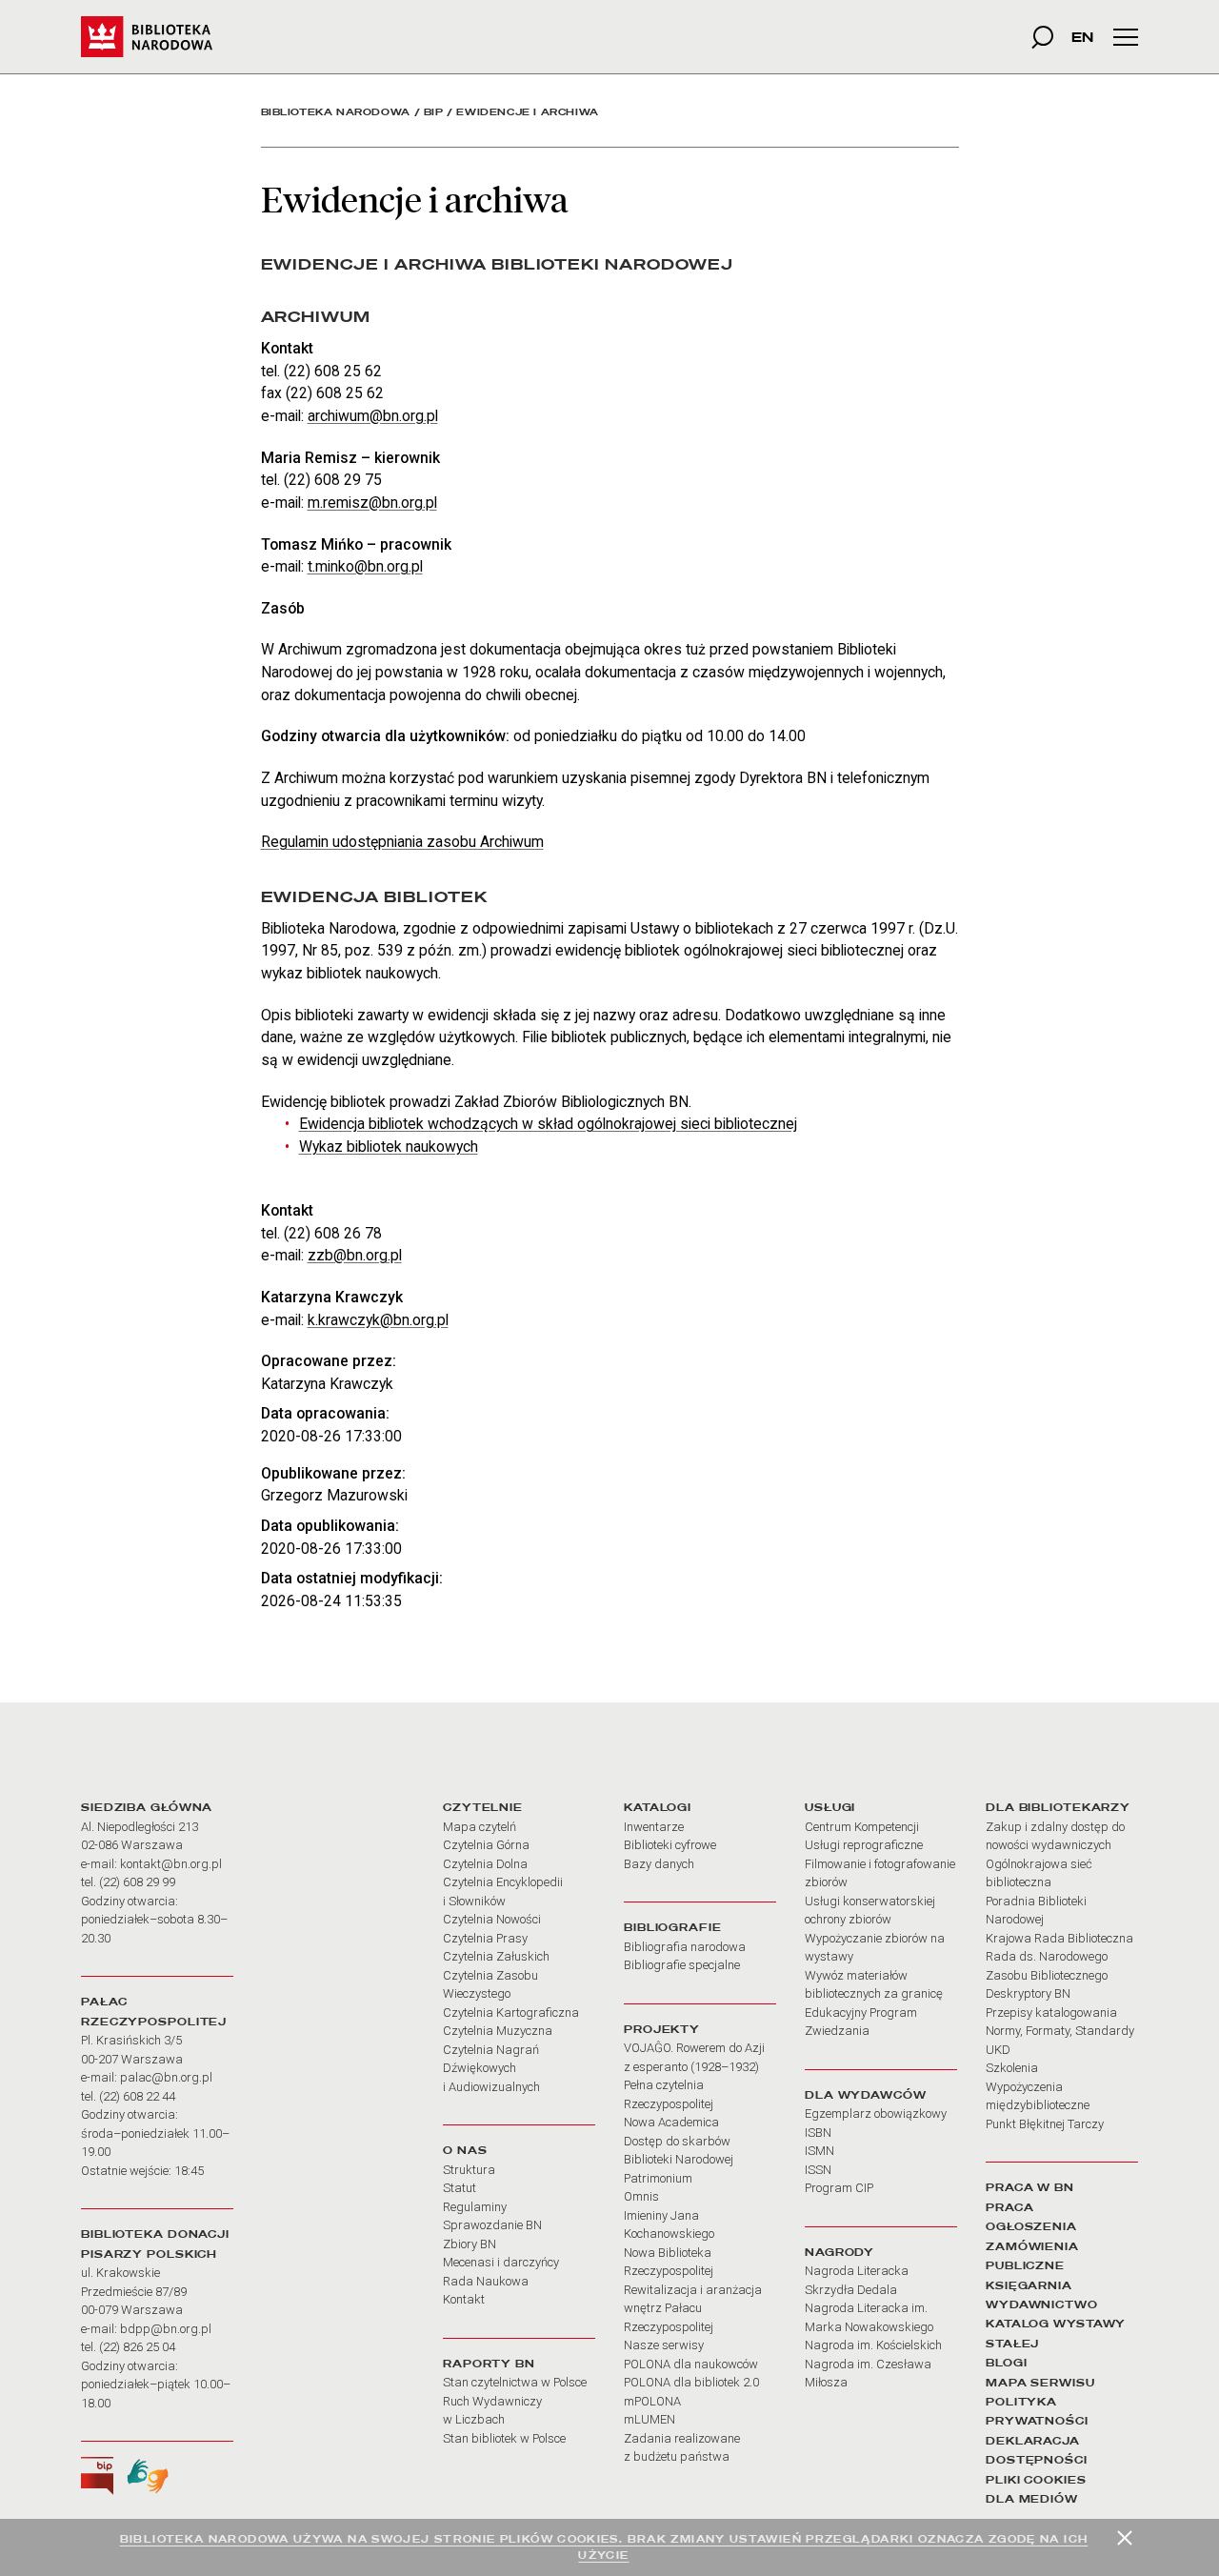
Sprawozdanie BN (492, 2225)
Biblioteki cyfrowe (670, 1845)
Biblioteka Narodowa (336, 112)
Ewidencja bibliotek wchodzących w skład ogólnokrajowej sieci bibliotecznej (548, 1124)
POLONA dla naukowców (691, 2364)
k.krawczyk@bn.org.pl (378, 1320)
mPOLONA (652, 2401)
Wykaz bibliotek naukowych (389, 1147)
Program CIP (839, 2188)
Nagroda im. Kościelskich (873, 2345)
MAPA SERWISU (1040, 2383)
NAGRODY (839, 2252)
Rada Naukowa (486, 2281)
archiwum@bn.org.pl (373, 416)
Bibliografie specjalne (682, 1965)
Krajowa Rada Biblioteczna (1059, 1938)
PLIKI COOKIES (1036, 2480)
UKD (998, 2050)
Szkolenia (1012, 2068)
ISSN (818, 2170)
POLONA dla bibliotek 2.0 (691, 2382)
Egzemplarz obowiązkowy (876, 2113)
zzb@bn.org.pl (355, 1255)
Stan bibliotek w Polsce (504, 2438)
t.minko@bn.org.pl (365, 566)
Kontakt (464, 2299)
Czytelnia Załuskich (496, 1956)
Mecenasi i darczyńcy (501, 2262)
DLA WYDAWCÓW (866, 2095)
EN (1082, 37)
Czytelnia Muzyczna (498, 2031)
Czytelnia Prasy (485, 1938)
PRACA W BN (1030, 2187)
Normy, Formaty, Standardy (1060, 2031)
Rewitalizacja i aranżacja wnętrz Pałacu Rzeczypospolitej (693, 2308)
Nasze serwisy (664, 2345)
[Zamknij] (1125, 2538)
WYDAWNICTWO (1042, 2304)
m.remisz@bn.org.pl (372, 503)
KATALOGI (658, 1807)
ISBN (818, 2133)
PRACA (1009, 2207)
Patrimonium (658, 2178)
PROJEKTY (662, 2029)
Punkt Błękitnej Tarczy (1045, 2124)
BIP (434, 112)
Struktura (469, 2170)
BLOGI (1006, 2363)
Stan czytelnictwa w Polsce (515, 2382)
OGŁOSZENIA (1031, 2226)
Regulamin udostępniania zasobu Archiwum (402, 842)
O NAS (465, 2150)
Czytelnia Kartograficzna (511, 2012)
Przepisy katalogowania (1051, 2012)
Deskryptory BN (1028, 1993)
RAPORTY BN (489, 2364)
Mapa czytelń (480, 1827)
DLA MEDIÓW (1032, 2499)
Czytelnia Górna (486, 1845)
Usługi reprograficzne (864, 1845)
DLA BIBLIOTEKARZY (1058, 1807)
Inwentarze (654, 1827)
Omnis (641, 2196)
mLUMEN (649, 2419)
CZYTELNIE (483, 1807)
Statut (460, 2188)
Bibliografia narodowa (685, 1947)
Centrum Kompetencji (862, 1827)
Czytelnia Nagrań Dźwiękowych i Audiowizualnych (491, 2068)
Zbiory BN (470, 2244)
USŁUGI (830, 1807)
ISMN (819, 2151)
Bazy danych (659, 1864)
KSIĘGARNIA (1029, 2285)
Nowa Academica (671, 2122)
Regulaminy (475, 2207)
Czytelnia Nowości (492, 1919)
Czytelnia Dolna (485, 1864)
